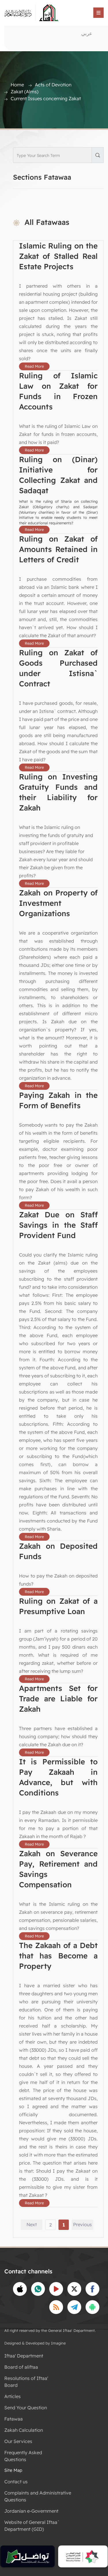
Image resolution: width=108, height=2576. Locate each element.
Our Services (18, 2441)
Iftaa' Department (24, 2356)
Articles (13, 2396)
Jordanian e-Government (31, 2511)
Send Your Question (26, 2408)
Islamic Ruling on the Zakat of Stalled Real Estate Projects (58, 256)
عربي (87, 33)
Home (17, 85)
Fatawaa (14, 2419)
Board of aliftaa (21, 2367)
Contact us (16, 2482)
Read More (34, 366)
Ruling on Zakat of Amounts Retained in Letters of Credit (58, 549)
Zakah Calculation (24, 2430)
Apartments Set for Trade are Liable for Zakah (58, 1699)
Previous (83, 2224)
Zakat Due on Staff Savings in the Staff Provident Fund (58, 1225)
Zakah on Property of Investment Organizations (58, 903)
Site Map (13, 2470)
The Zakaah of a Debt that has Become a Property (58, 1956)
